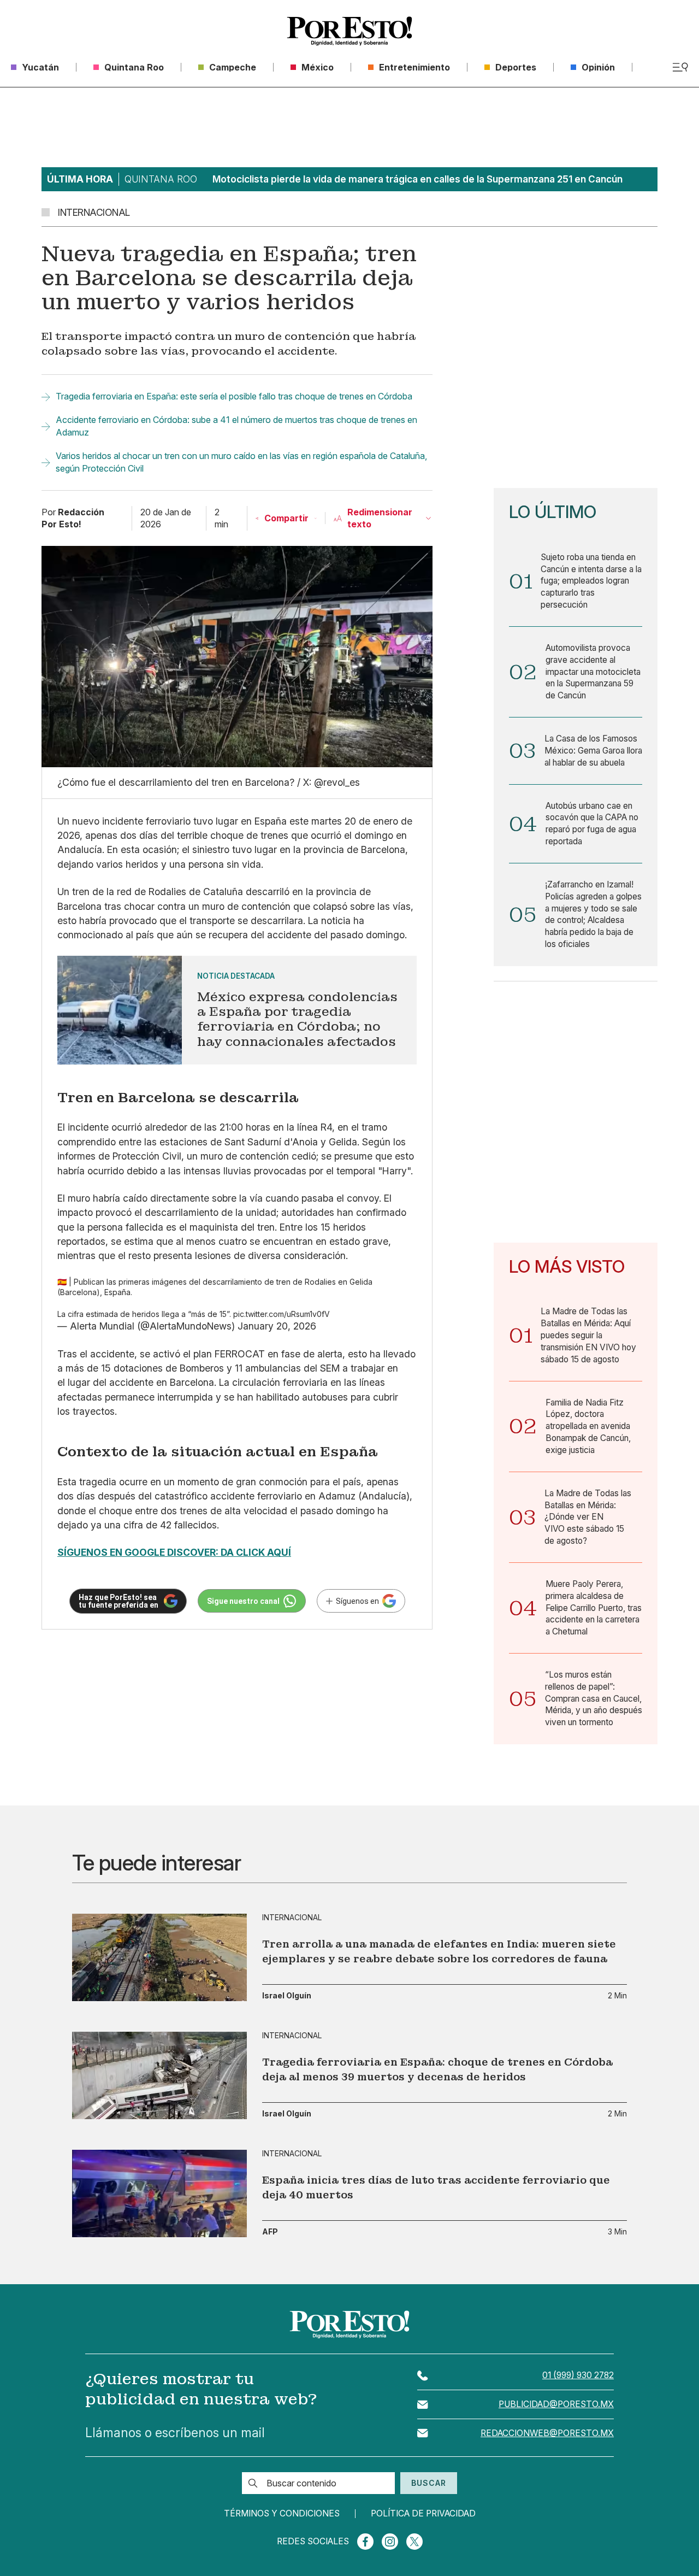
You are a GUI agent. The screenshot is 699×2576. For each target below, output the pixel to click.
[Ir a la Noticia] (237, 1010)
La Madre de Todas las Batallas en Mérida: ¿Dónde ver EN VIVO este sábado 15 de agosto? (588, 1517)
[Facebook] (365, 2542)
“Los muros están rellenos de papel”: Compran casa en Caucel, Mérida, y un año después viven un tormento (594, 1698)
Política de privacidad (423, 2514)
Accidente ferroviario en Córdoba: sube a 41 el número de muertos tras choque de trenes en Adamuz (236, 426)
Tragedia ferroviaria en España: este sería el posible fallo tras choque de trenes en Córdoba (234, 396)
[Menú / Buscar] (680, 67)
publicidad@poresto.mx (556, 2404)
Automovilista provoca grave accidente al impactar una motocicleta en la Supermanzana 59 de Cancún (593, 672)
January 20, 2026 (277, 1326)
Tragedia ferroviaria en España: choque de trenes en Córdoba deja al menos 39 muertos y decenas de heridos (437, 2069)
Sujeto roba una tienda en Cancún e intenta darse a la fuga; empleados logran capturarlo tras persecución (591, 581)
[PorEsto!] (349, 31)
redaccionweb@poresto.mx (547, 2433)
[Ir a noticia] (159, 1957)
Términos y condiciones (282, 2514)
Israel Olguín (287, 1996)
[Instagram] (390, 2542)
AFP (270, 2232)
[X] (414, 2542)
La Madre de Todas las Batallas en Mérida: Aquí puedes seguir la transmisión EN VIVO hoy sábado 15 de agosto (588, 1335)
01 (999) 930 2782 (578, 2375)
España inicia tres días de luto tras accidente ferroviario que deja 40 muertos (436, 2187)
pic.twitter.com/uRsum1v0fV (282, 1314)
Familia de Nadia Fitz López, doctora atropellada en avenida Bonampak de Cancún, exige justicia (588, 1426)
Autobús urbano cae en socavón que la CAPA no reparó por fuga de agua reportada (592, 824)
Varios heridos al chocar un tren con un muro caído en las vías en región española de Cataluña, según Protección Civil (241, 462)
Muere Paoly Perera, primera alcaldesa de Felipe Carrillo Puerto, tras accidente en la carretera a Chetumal (594, 1608)
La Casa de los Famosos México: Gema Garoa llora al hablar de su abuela (593, 751)
